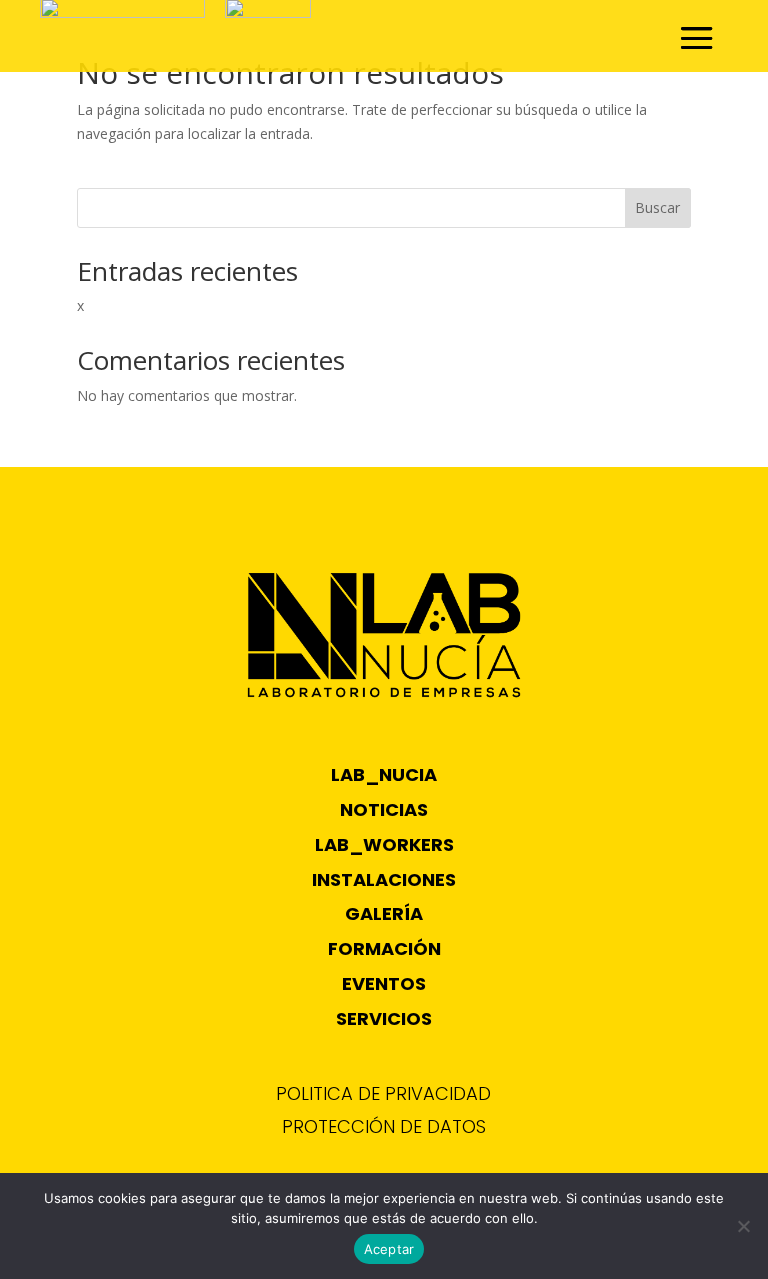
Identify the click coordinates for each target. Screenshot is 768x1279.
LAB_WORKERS (384, 844)
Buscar (657, 207)
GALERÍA (384, 913)
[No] (743, 1226)
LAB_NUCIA (384, 774)
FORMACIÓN (384, 948)
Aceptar (389, 1249)
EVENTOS (384, 983)
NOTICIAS (384, 809)
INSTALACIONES (384, 879)
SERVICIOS (384, 1018)
